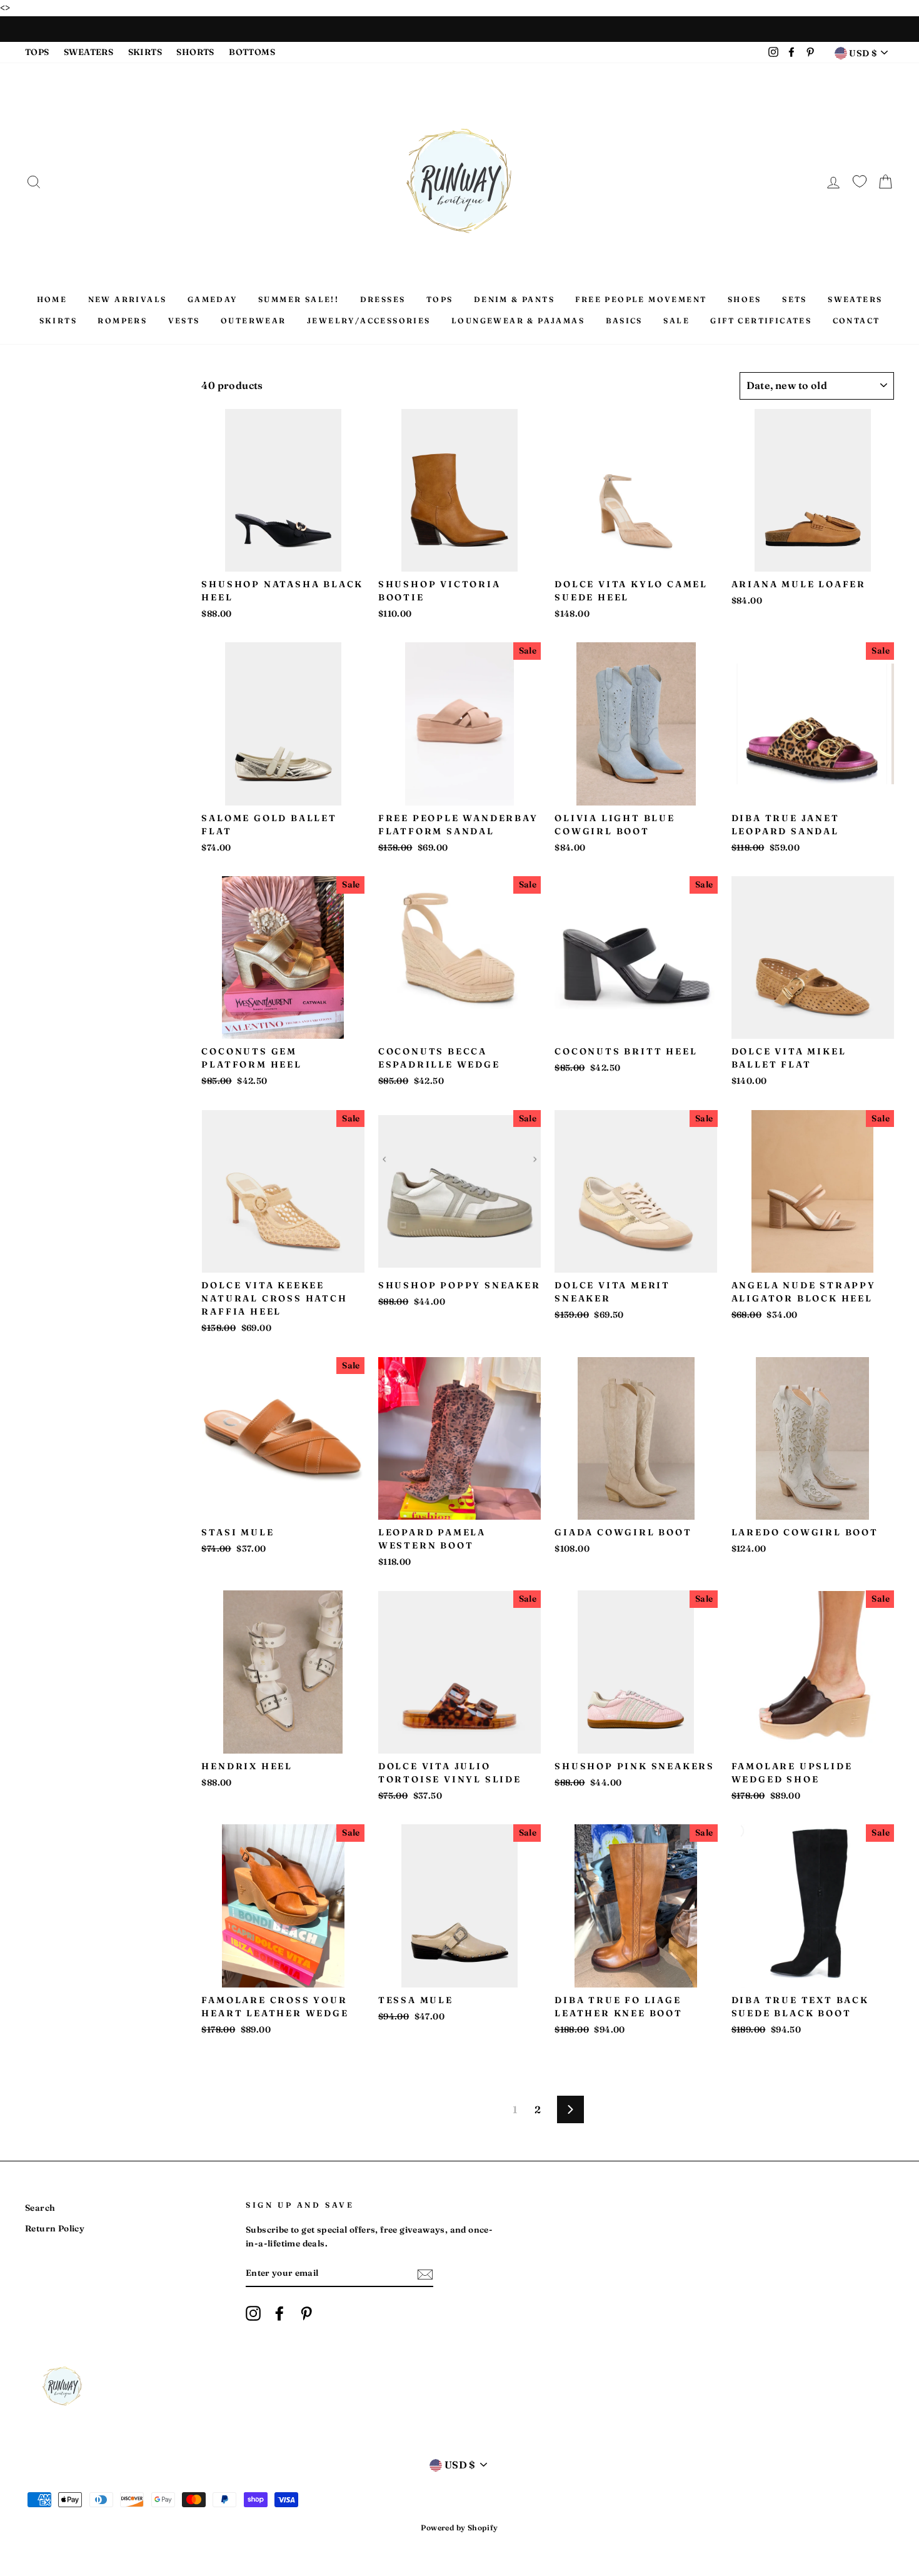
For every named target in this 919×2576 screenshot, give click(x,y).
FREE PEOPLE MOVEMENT (641, 299)
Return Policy (55, 2228)
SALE (676, 321)
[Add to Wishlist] (211, 419)
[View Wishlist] (860, 179)
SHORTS (195, 52)
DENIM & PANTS (514, 299)
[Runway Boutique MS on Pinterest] (306, 2313)
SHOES (745, 299)
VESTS (184, 321)
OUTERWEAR (254, 321)
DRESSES (383, 299)
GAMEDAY (213, 299)
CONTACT (856, 321)
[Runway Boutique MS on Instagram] (253, 2313)
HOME (52, 299)
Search (40, 2208)
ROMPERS (122, 321)
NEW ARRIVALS (128, 299)
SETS (795, 299)
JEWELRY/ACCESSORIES (369, 321)
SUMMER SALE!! (299, 299)
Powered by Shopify (459, 2528)
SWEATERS (88, 52)
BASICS (624, 321)
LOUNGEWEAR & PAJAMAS (518, 321)
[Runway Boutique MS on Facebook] (279, 2313)
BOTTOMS (252, 52)
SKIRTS (145, 52)
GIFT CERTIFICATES (761, 321)
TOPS (37, 52)
